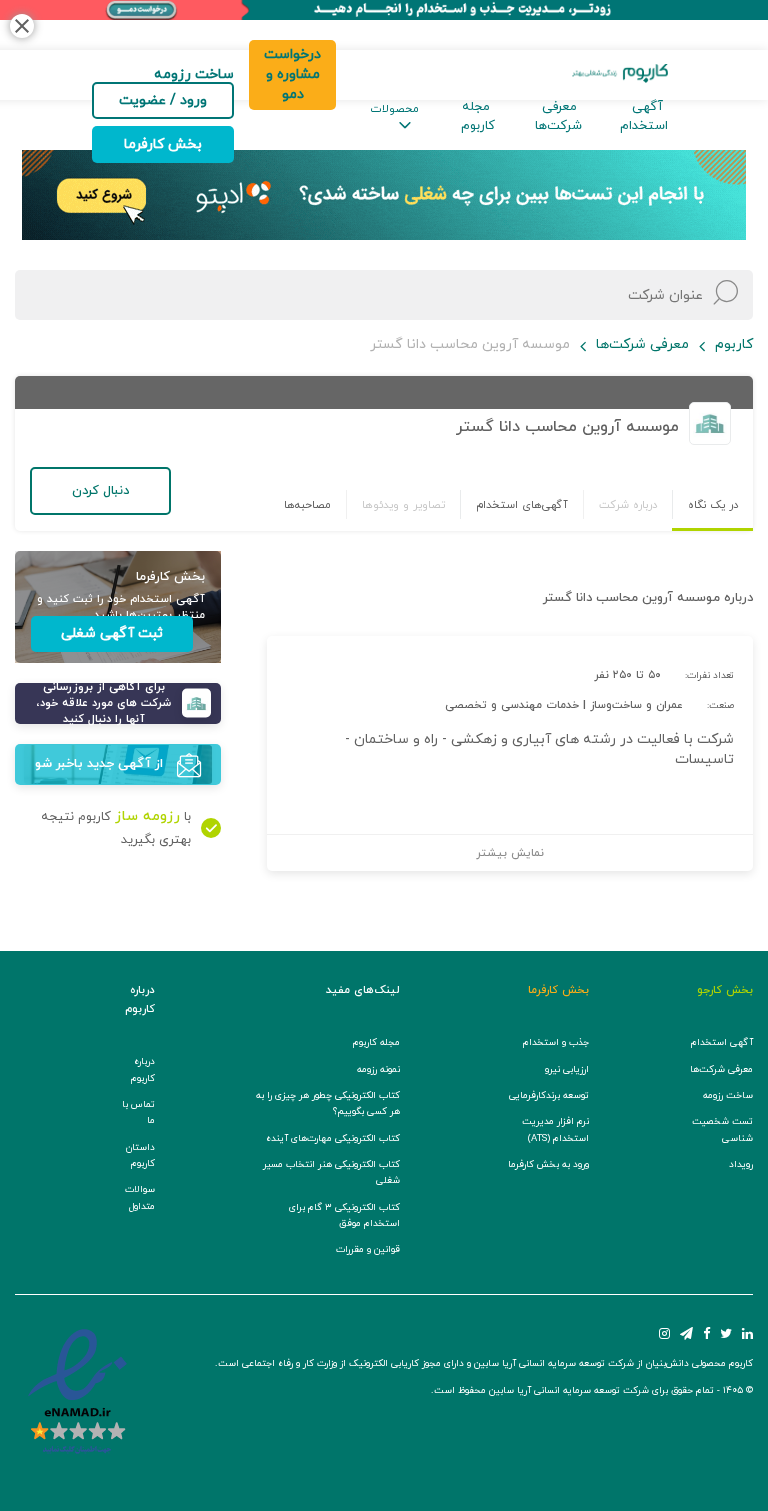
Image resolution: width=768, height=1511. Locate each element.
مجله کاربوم (478, 116)
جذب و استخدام (556, 1042)
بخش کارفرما (163, 144)
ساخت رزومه (728, 1095)
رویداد (741, 1164)
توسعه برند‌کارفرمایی (549, 1095)
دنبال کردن (100, 491)
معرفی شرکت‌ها (558, 116)
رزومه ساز (147, 816)
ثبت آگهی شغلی (112, 633)
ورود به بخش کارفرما (548, 1164)
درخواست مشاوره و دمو (292, 74)
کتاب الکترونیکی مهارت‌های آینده (333, 1138)
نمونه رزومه (378, 1069)
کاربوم (734, 344)
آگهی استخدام (644, 116)
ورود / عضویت (163, 100)
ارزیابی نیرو (567, 1069)
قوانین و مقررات (368, 1249)
